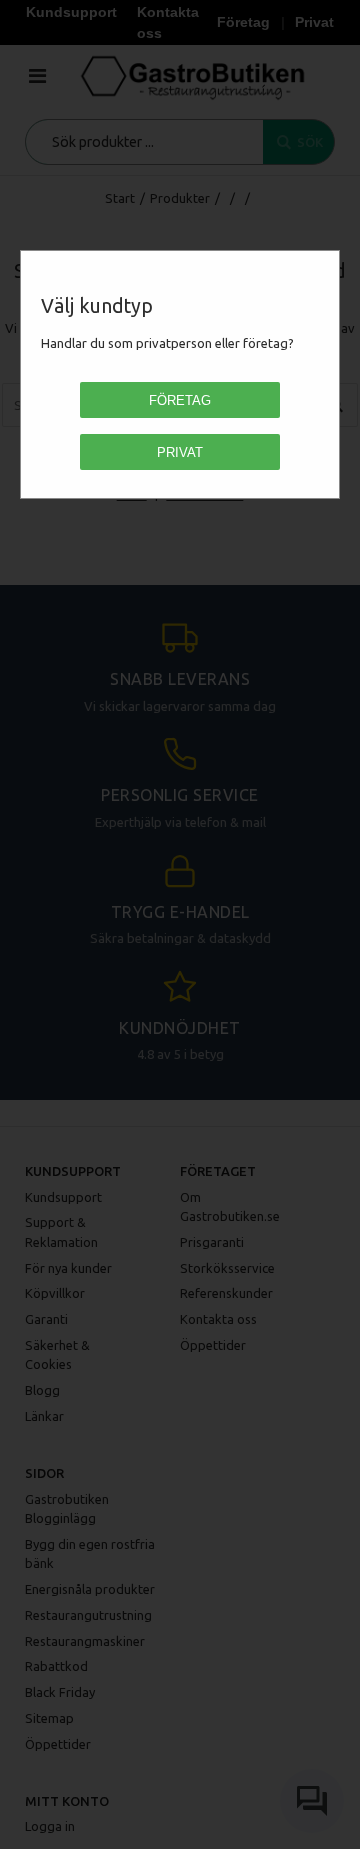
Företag (180, 400)
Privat (180, 452)
